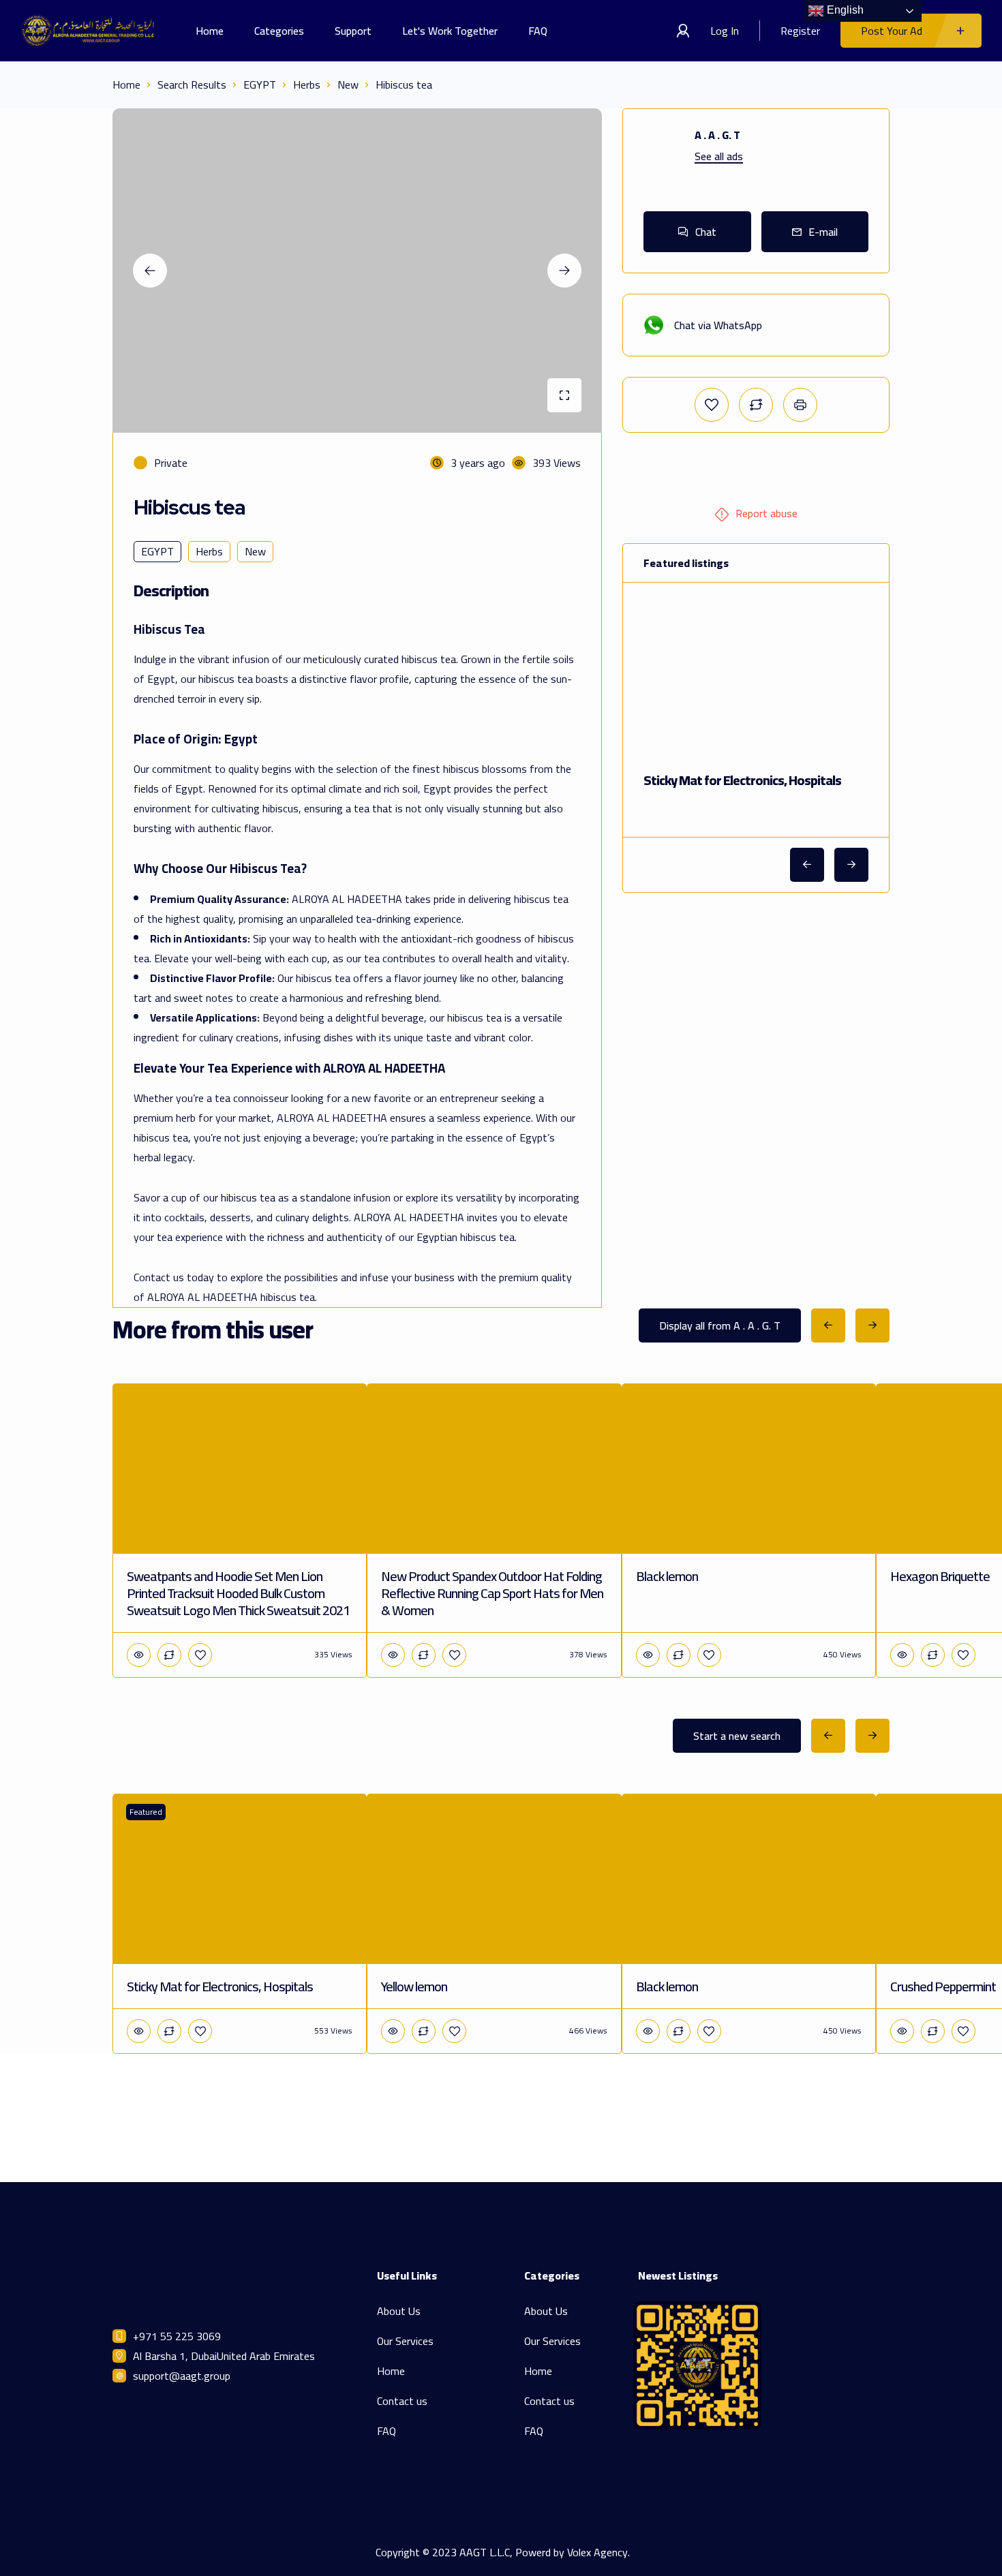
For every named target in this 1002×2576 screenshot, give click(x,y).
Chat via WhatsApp (718, 325)
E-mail (823, 232)
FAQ (538, 31)
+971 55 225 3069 (177, 2336)
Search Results (192, 85)
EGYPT (260, 85)
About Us (399, 2311)
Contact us (402, 2401)
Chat (706, 232)
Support (353, 31)
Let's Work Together (450, 31)
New (348, 85)
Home (210, 31)
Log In (725, 31)
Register (800, 31)
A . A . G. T (717, 135)
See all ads (719, 156)
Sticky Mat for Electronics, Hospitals (742, 780)
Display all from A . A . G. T (720, 1325)
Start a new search (737, 1736)
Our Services (405, 2341)
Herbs (307, 85)
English (844, 10)
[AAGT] (88, 31)
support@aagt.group (182, 2376)
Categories (279, 31)
